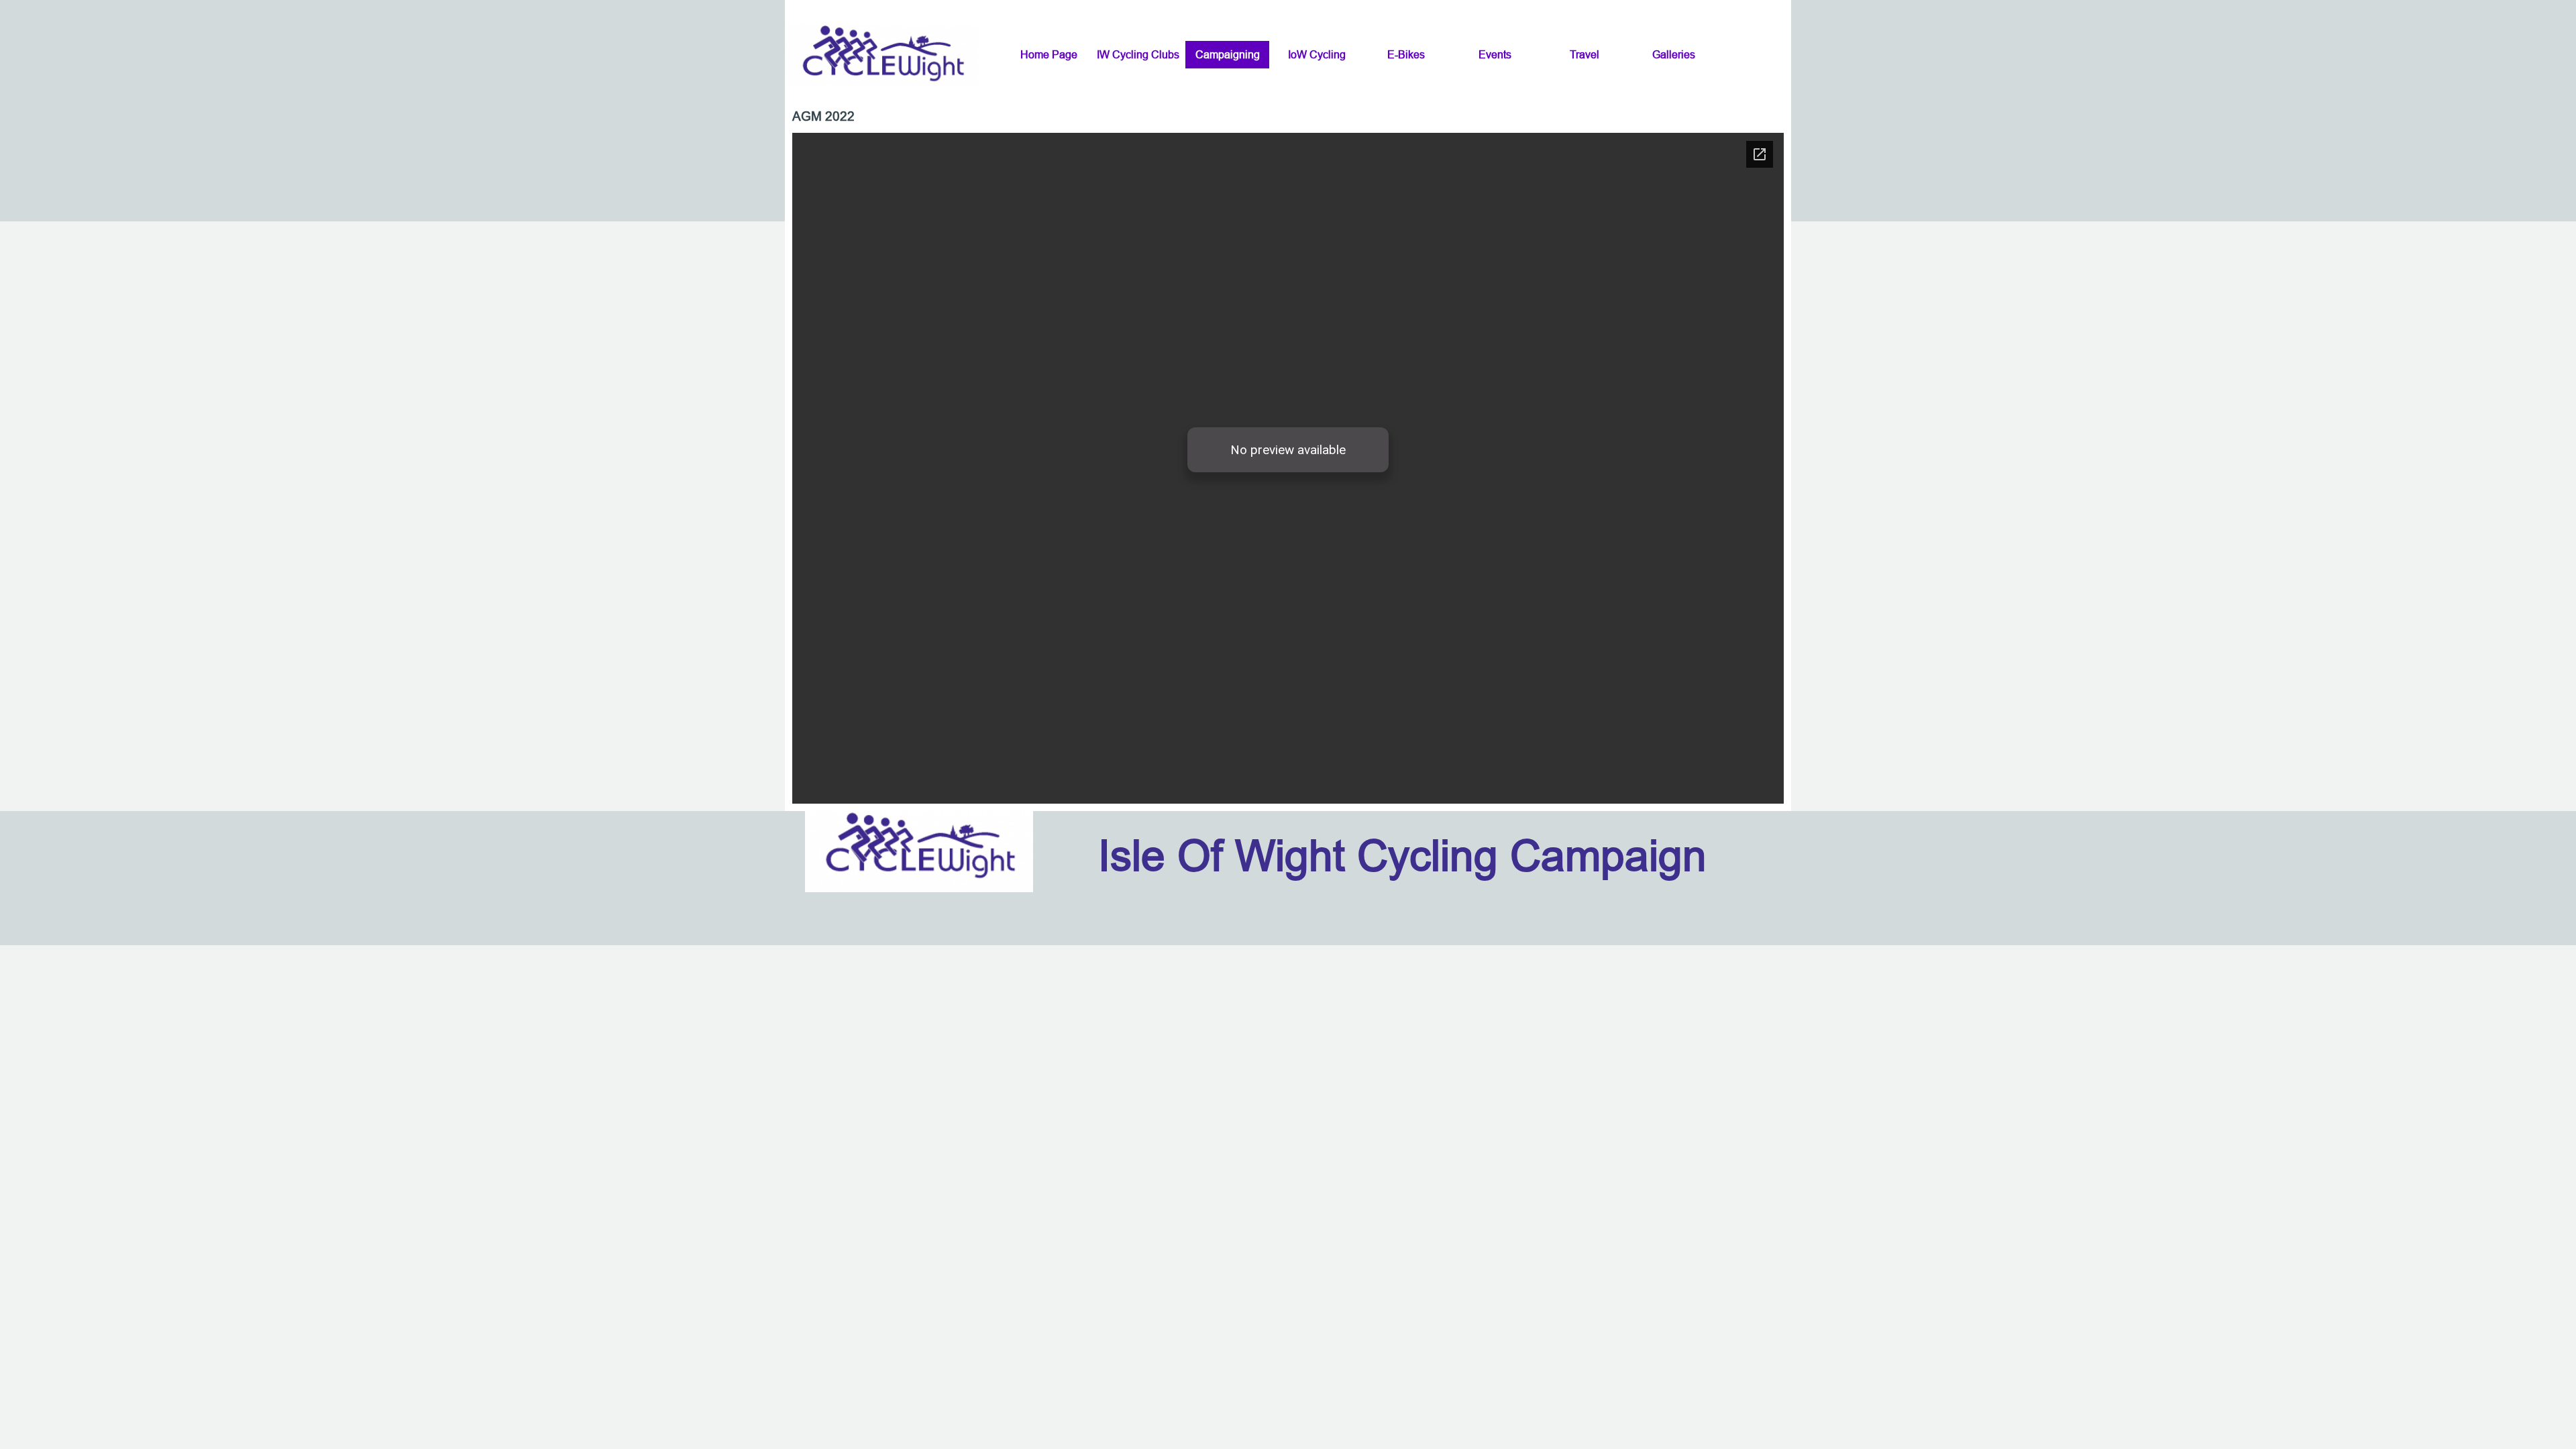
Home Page (1049, 54)
